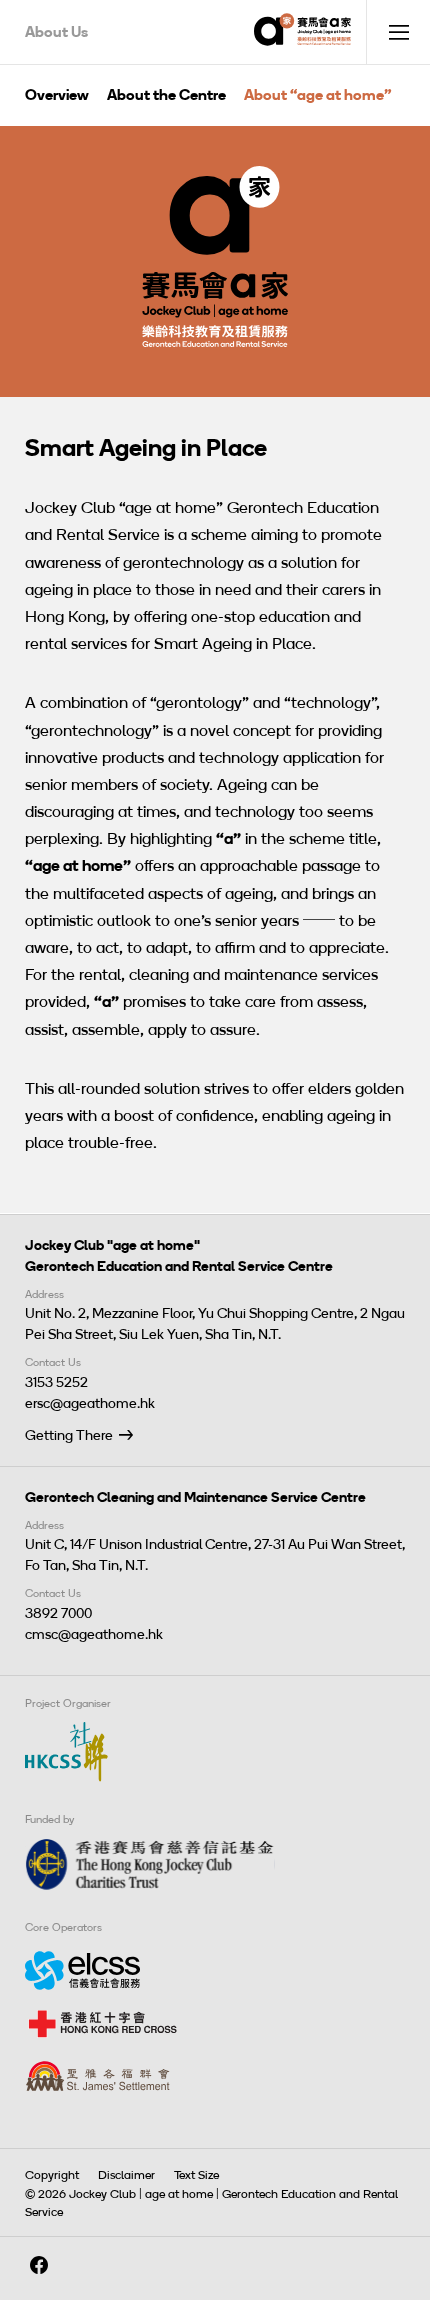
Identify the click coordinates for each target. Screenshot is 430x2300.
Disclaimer (126, 2175)
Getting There (69, 1435)
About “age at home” (318, 95)
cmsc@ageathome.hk (94, 1634)
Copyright (52, 2175)
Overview (57, 95)
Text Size (196, 2175)
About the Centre (166, 95)
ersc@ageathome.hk (90, 1403)
